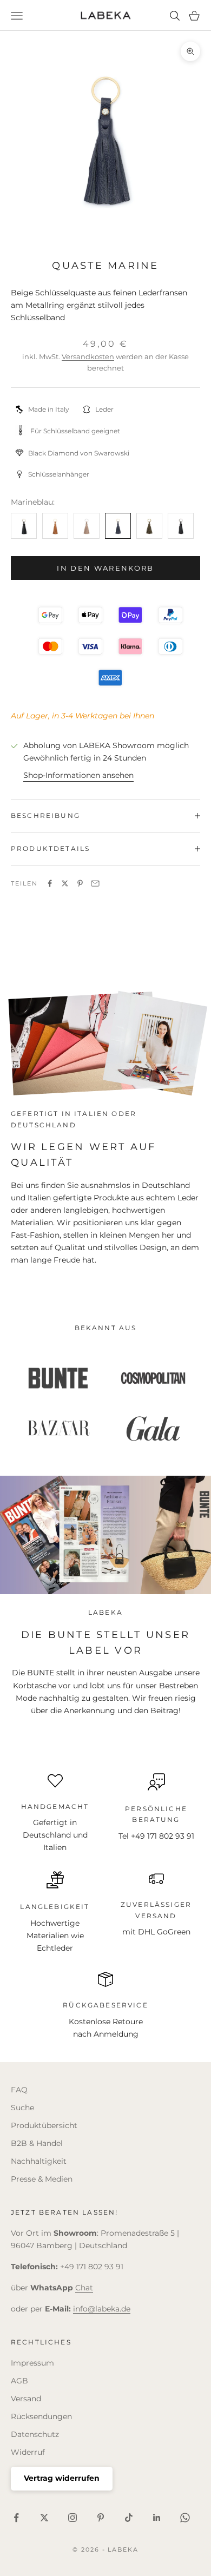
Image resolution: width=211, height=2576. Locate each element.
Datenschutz (35, 2434)
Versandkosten (88, 356)
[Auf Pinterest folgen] (101, 2518)
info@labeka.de (102, 2309)
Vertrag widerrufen (62, 2478)
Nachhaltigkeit (39, 2161)
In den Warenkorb (105, 568)
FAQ (19, 2090)
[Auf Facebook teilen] (50, 883)
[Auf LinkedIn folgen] (157, 2518)
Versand (26, 2399)
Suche (22, 2108)
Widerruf (28, 2452)
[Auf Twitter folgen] (44, 2518)
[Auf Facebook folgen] (16, 2518)
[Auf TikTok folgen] (129, 2518)
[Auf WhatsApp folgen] (185, 2518)
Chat (84, 2288)
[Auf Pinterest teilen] (80, 883)
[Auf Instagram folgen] (72, 2518)
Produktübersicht (44, 2125)
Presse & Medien (42, 2179)
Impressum (32, 2363)
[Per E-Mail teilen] (95, 883)
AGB (19, 2381)
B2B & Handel (37, 2143)
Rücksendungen (41, 2416)
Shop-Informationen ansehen (78, 775)
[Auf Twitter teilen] (65, 883)
